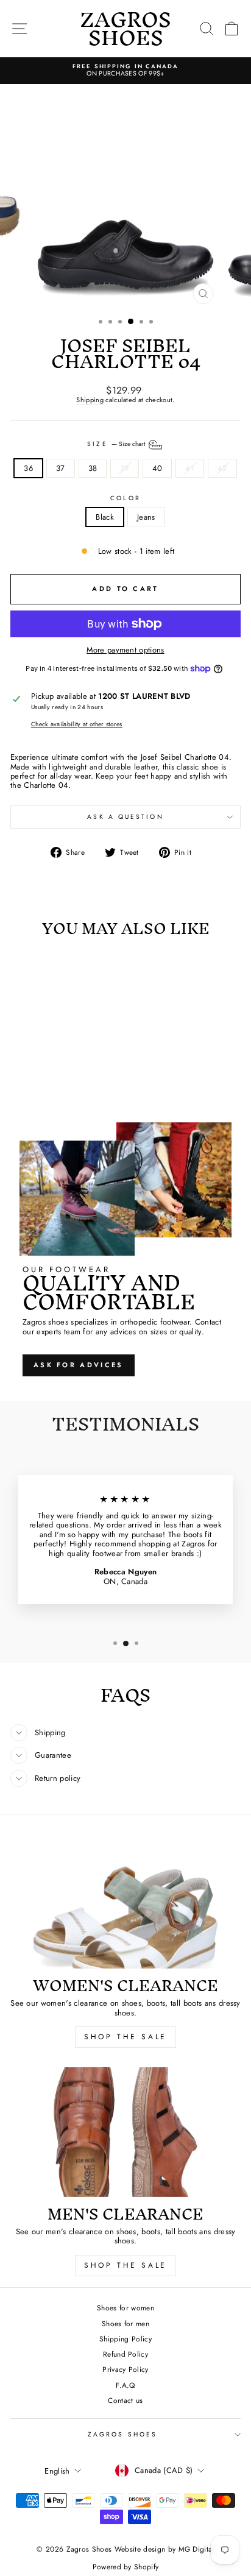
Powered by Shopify (126, 2567)
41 (190, 468)
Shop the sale (125, 2265)
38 (93, 468)
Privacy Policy (125, 2369)
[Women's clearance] (125, 1904)
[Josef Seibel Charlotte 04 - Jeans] (61, 1082)
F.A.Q (125, 2385)
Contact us (125, 2400)
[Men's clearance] (125, 2132)
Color (125, 498)
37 (61, 468)
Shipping (90, 400)
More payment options (125, 650)
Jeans (146, 517)
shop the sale (125, 2037)
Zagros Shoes (122, 2434)
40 (157, 468)
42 (222, 468)
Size (117, 444)
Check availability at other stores (77, 724)
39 (125, 468)
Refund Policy (125, 2354)
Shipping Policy (125, 2339)
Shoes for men (125, 2323)
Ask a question (125, 817)
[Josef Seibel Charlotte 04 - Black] (47, 1082)
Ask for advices (79, 1365)
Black (105, 517)
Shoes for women (125, 2308)
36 (28, 468)
